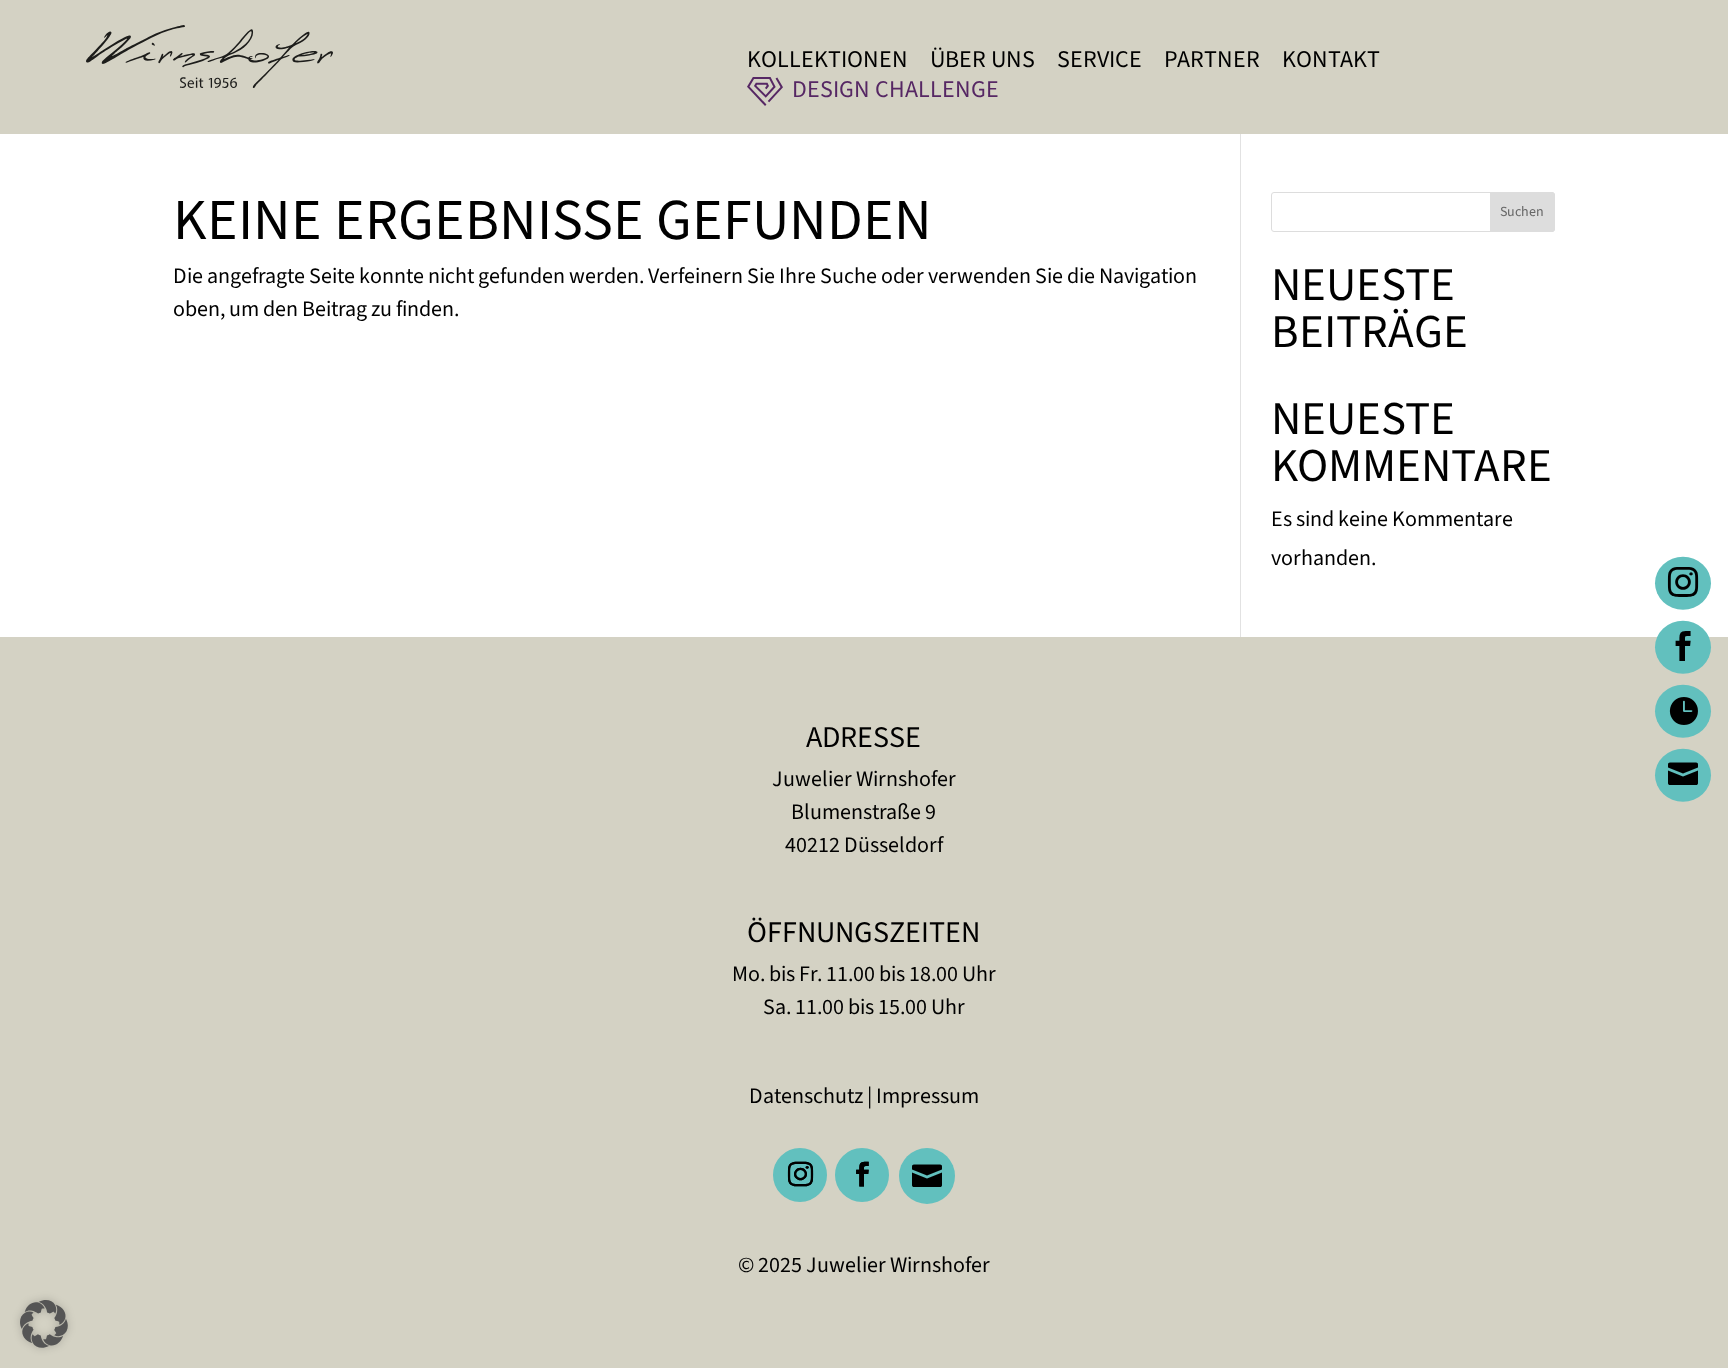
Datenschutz (806, 1096)
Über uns (982, 64)
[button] (44, 1324)
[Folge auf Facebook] (862, 1175)
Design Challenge (895, 95)
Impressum (927, 1096)
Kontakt (1331, 64)
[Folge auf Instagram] (800, 1175)
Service (1099, 64)
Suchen (1522, 212)
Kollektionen (827, 64)
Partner (1212, 64)
